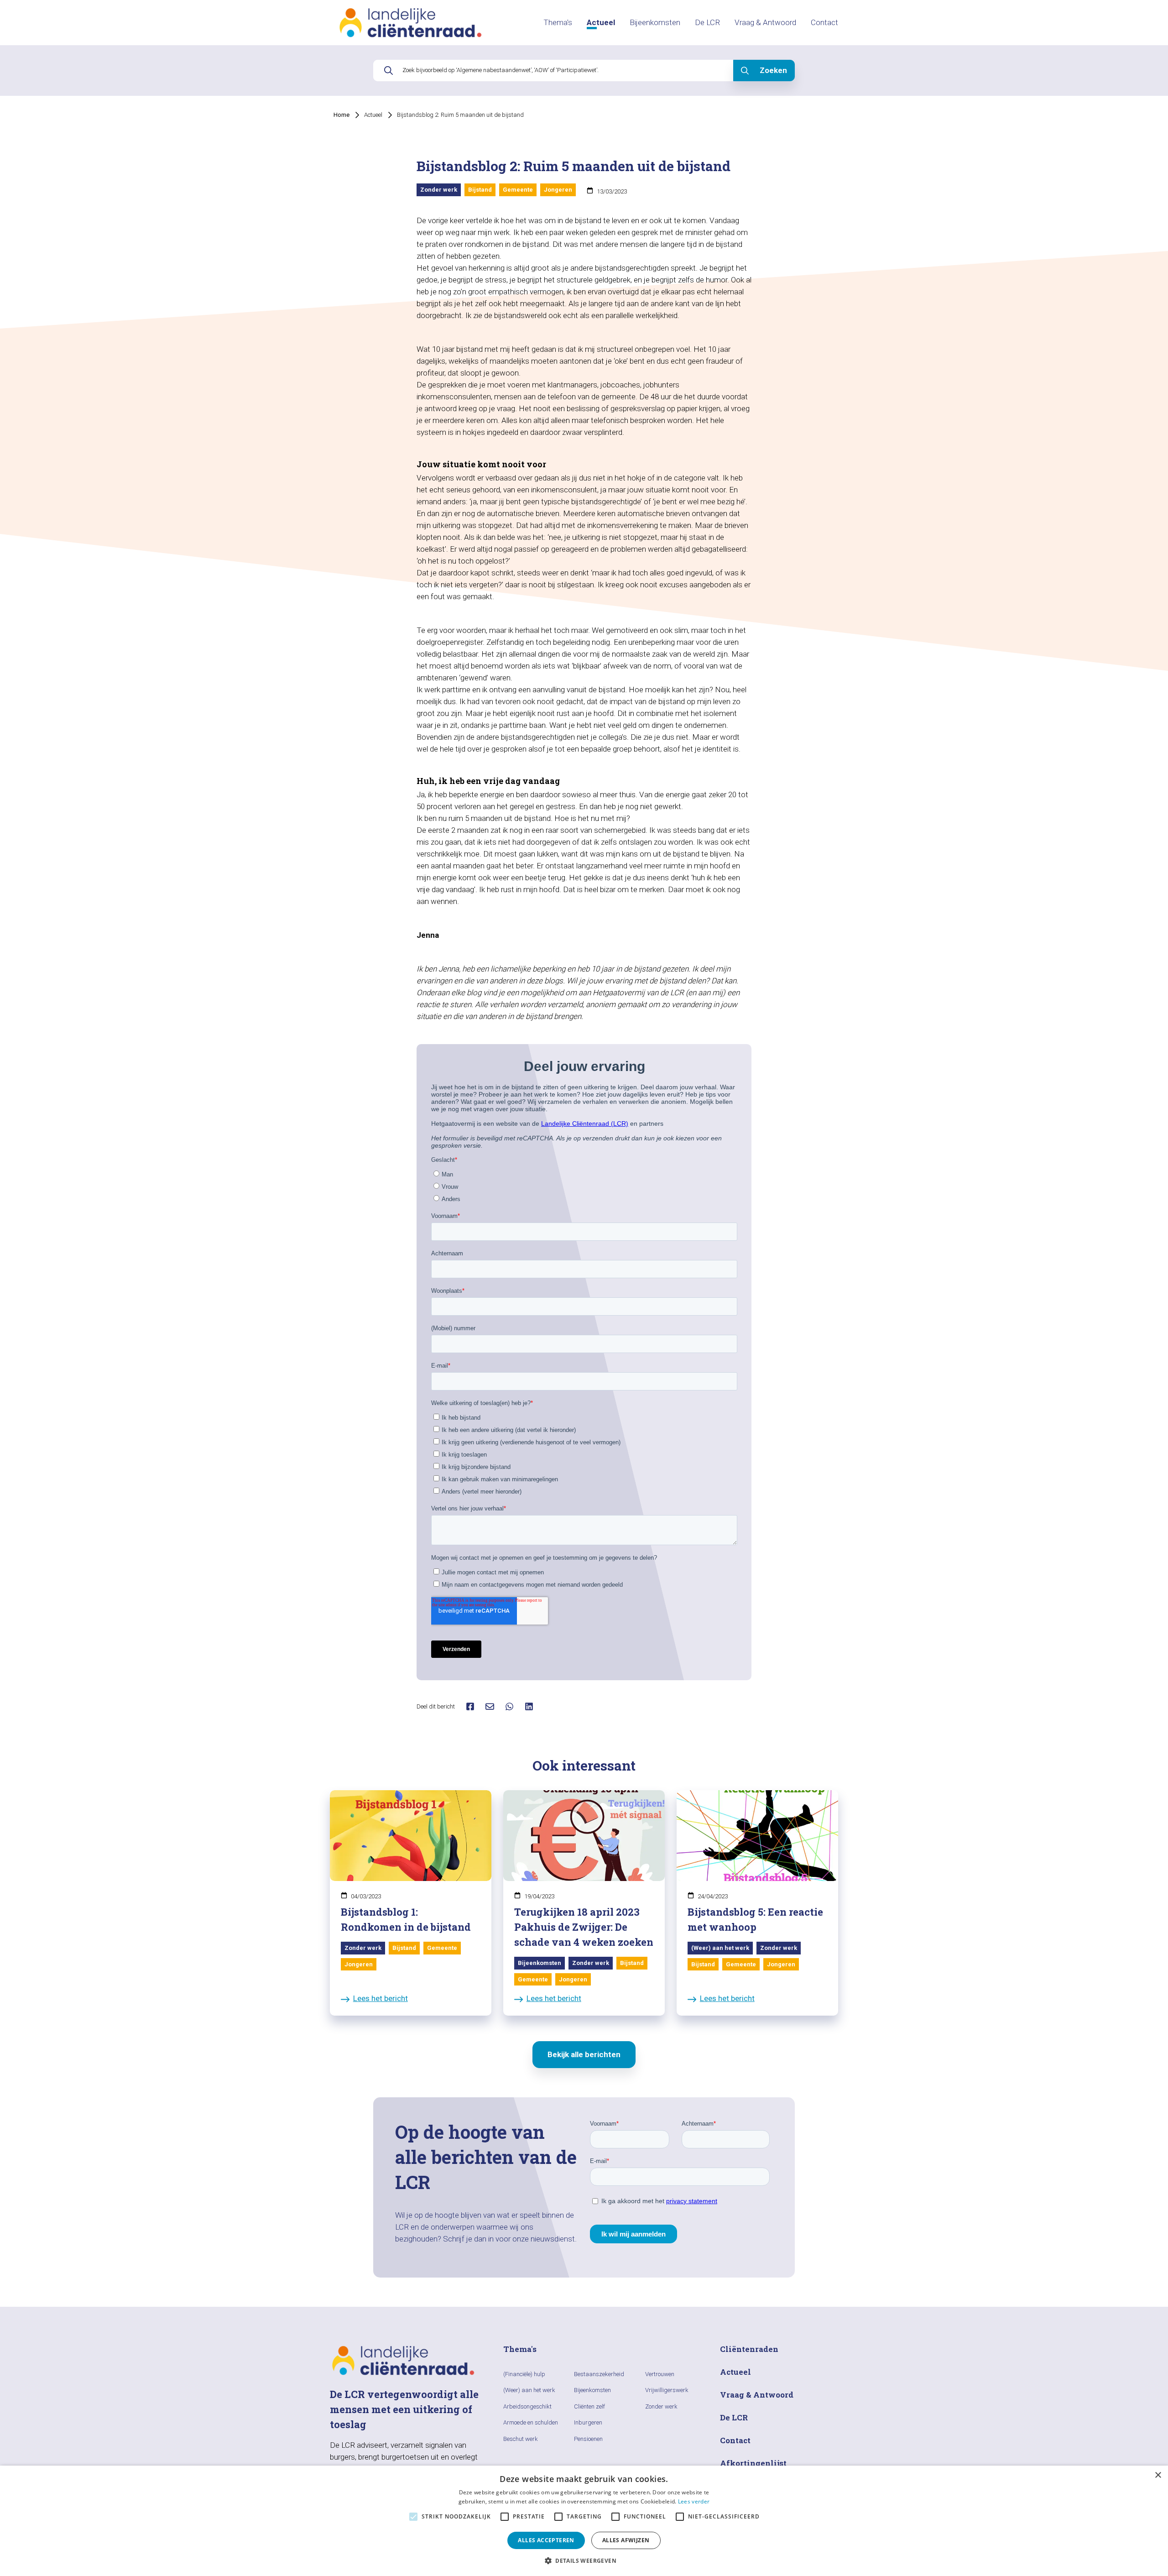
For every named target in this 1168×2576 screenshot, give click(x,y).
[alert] (584, 2521)
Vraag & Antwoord (765, 22)
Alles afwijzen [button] (626, 2540)
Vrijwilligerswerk (667, 2390)
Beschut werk (521, 2439)
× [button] (1158, 2475)
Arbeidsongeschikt (527, 2406)
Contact (824, 22)
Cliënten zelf (589, 2406)
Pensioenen (588, 2439)
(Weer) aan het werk (529, 2390)
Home (342, 115)
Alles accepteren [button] (546, 2540)
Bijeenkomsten (655, 22)
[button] (584, 2560)
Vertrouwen (660, 2374)
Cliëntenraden (749, 2349)
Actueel (601, 22)
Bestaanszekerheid (599, 2374)
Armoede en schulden (531, 2422)
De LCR (707, 22)
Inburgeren (588, 2422)
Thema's (558, 22)
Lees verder (694, 2501)
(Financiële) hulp (524, 2374)
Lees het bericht (381, 1998)
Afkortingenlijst (753, 2463)
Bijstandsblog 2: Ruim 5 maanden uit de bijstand (460, 115)
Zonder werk (661, 2406)
